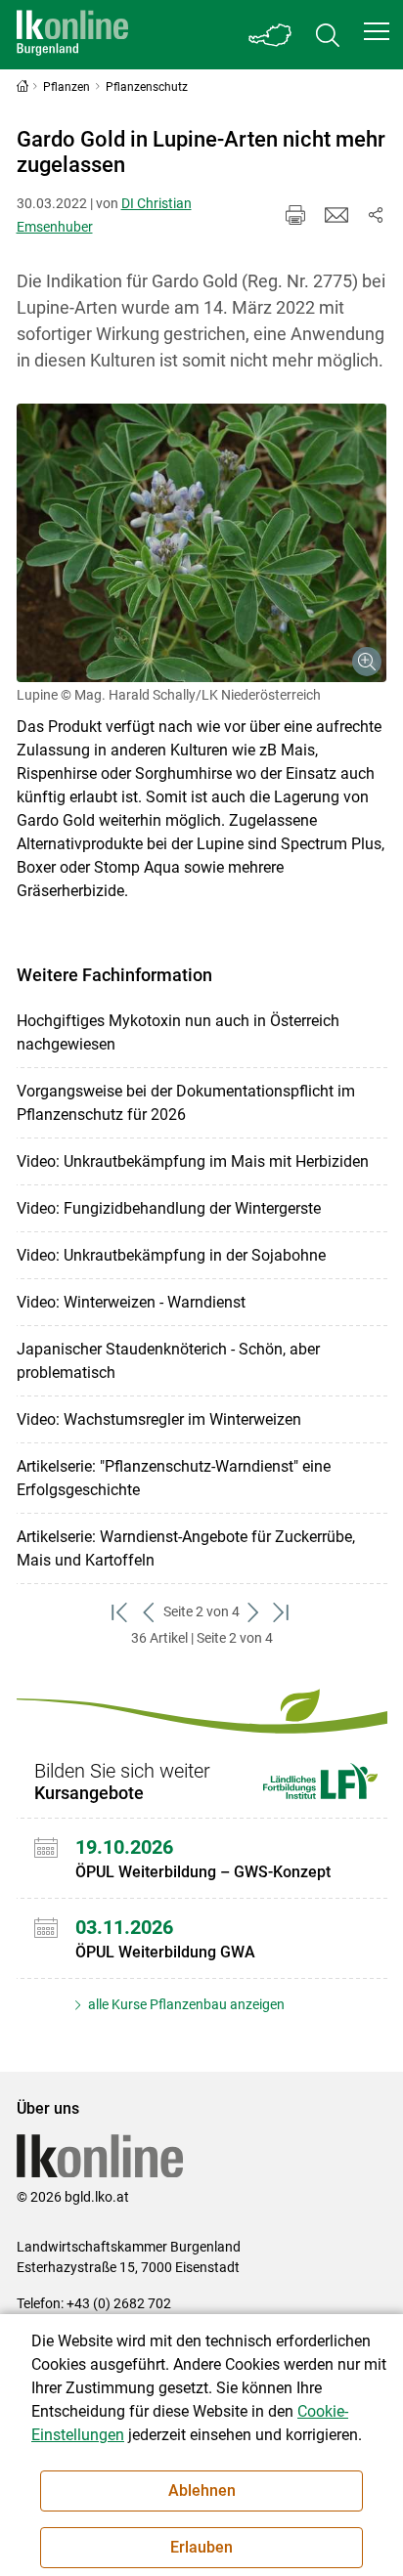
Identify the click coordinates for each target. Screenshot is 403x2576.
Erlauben (201, 2547)
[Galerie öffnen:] (202, 543)
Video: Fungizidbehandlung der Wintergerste (169, 1208)
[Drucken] (295, 215)
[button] (377, 31)
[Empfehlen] (336, 215)
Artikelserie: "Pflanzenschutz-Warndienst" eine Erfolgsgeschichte (174, 1478)
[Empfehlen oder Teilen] (376, 215)
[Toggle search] (328, 35)
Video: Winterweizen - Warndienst (131, 1302)
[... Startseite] (72, 35)
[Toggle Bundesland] (271, 35)
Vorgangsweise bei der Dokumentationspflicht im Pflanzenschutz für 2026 (186, 1103)
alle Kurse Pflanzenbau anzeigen (185, 2004)
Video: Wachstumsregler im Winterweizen (159, 1419)
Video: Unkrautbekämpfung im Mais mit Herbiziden (193, 1161)
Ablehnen (202, 2490)
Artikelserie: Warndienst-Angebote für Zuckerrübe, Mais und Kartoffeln (186, 1548)
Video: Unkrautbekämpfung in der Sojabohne (171, 1255)
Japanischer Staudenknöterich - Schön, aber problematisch (168, 1361)
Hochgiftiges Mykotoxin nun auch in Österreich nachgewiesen (178, 1032)
